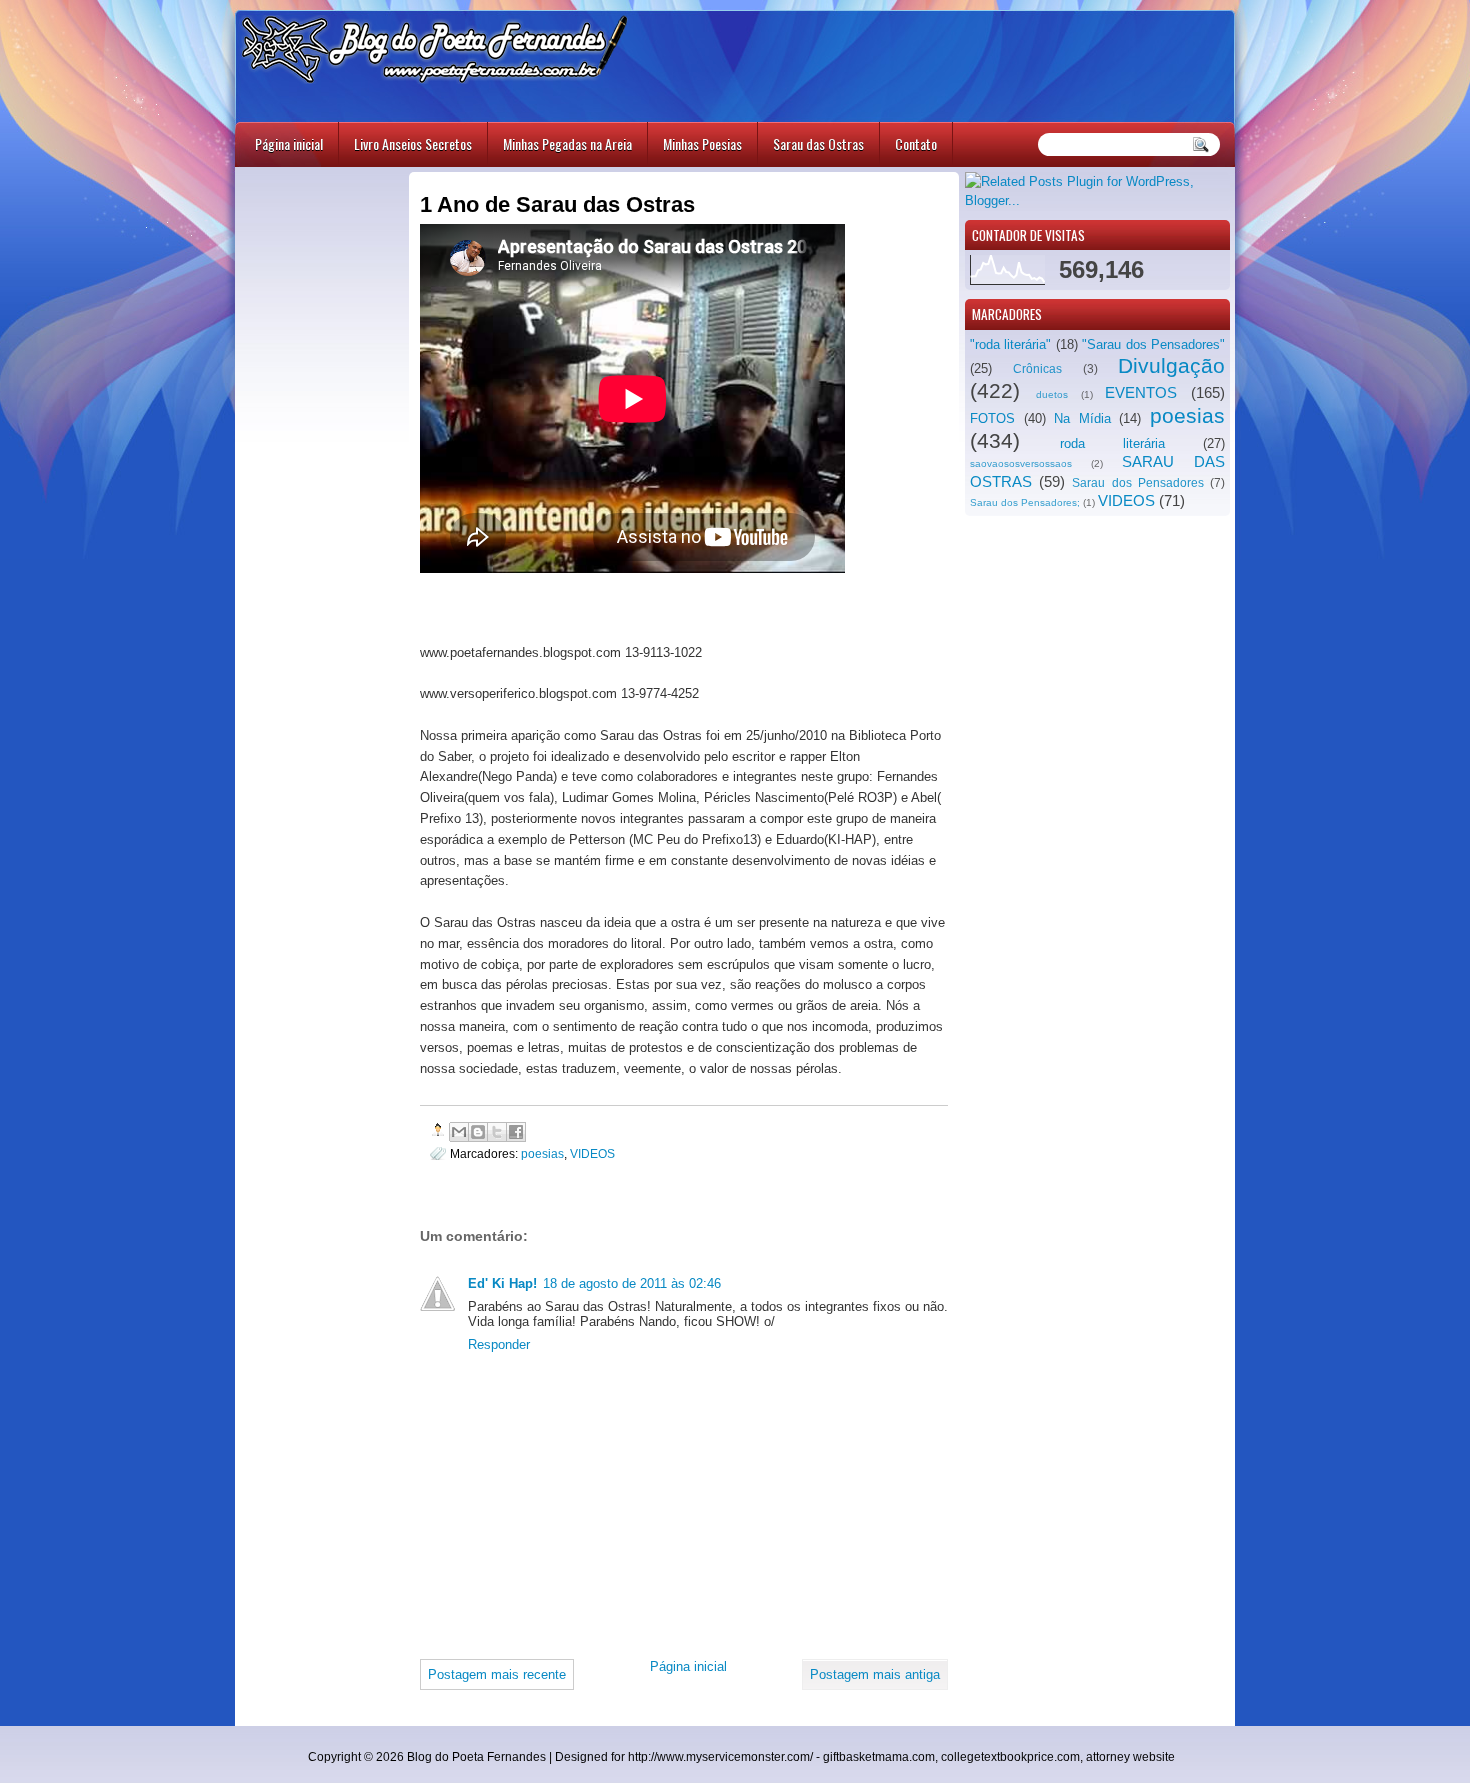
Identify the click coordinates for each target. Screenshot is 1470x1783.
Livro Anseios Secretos (413, 143)
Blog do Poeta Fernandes (476, 1757)
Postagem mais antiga (875, 1674)
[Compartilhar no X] (497, 1132)
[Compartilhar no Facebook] (516, 1132)
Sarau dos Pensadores (1137, 483)
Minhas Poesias (702, 143)
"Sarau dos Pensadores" (1153, 344)
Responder (499, 1344)
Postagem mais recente (497, 1674)
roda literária (1112, 443)
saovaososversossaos (1021, 463)
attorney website (1130, 1757)
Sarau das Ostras (818, 143)
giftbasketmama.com (879, 1757)
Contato (916, 143)
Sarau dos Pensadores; (1025, 502)
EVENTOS (1141, 392)
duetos (1052, 394)
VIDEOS (1126, 500)
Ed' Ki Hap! (502, 1283)
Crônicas (1037, 369)
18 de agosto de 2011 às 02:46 (632, 1283)
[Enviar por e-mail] (459, 1132)
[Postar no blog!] (478, 1132)
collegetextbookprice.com (1010, 1757)
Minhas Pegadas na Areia (567, 143)
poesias (1187, 415)
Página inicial (289, 143)
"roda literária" (1010, 344)
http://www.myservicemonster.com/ (720, 1757)
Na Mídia (1082, 418)
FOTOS (992, 418)
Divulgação (1171, 365)
